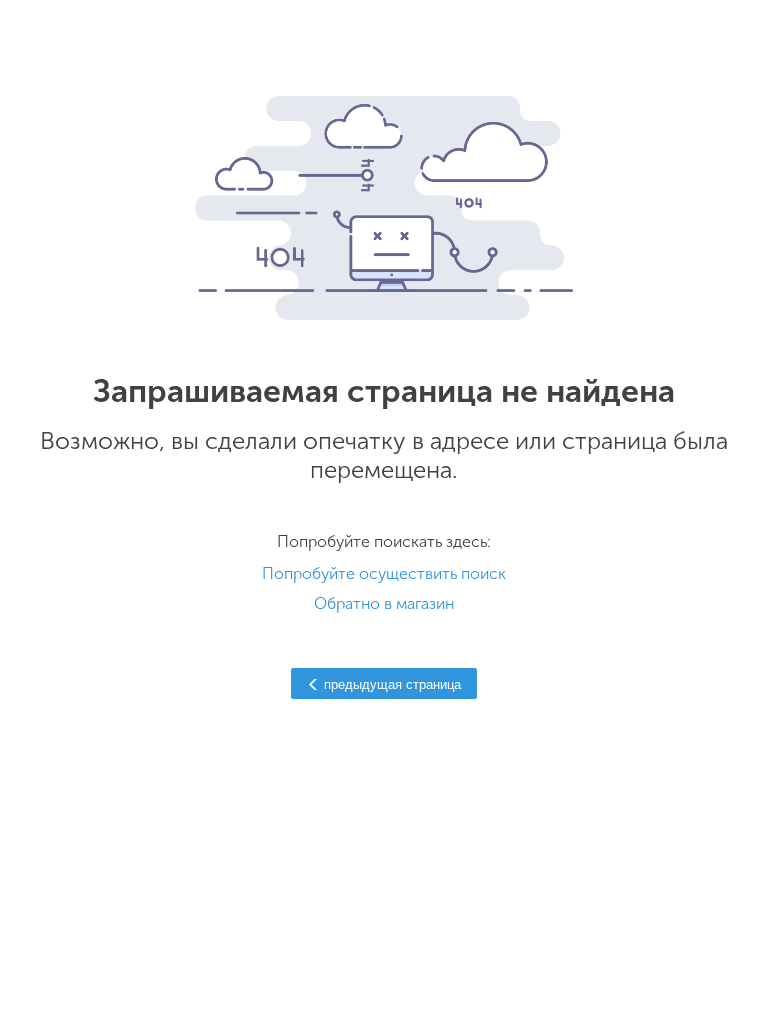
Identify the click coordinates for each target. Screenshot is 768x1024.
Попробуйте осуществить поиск (384, 573)
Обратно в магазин (384, 603)
